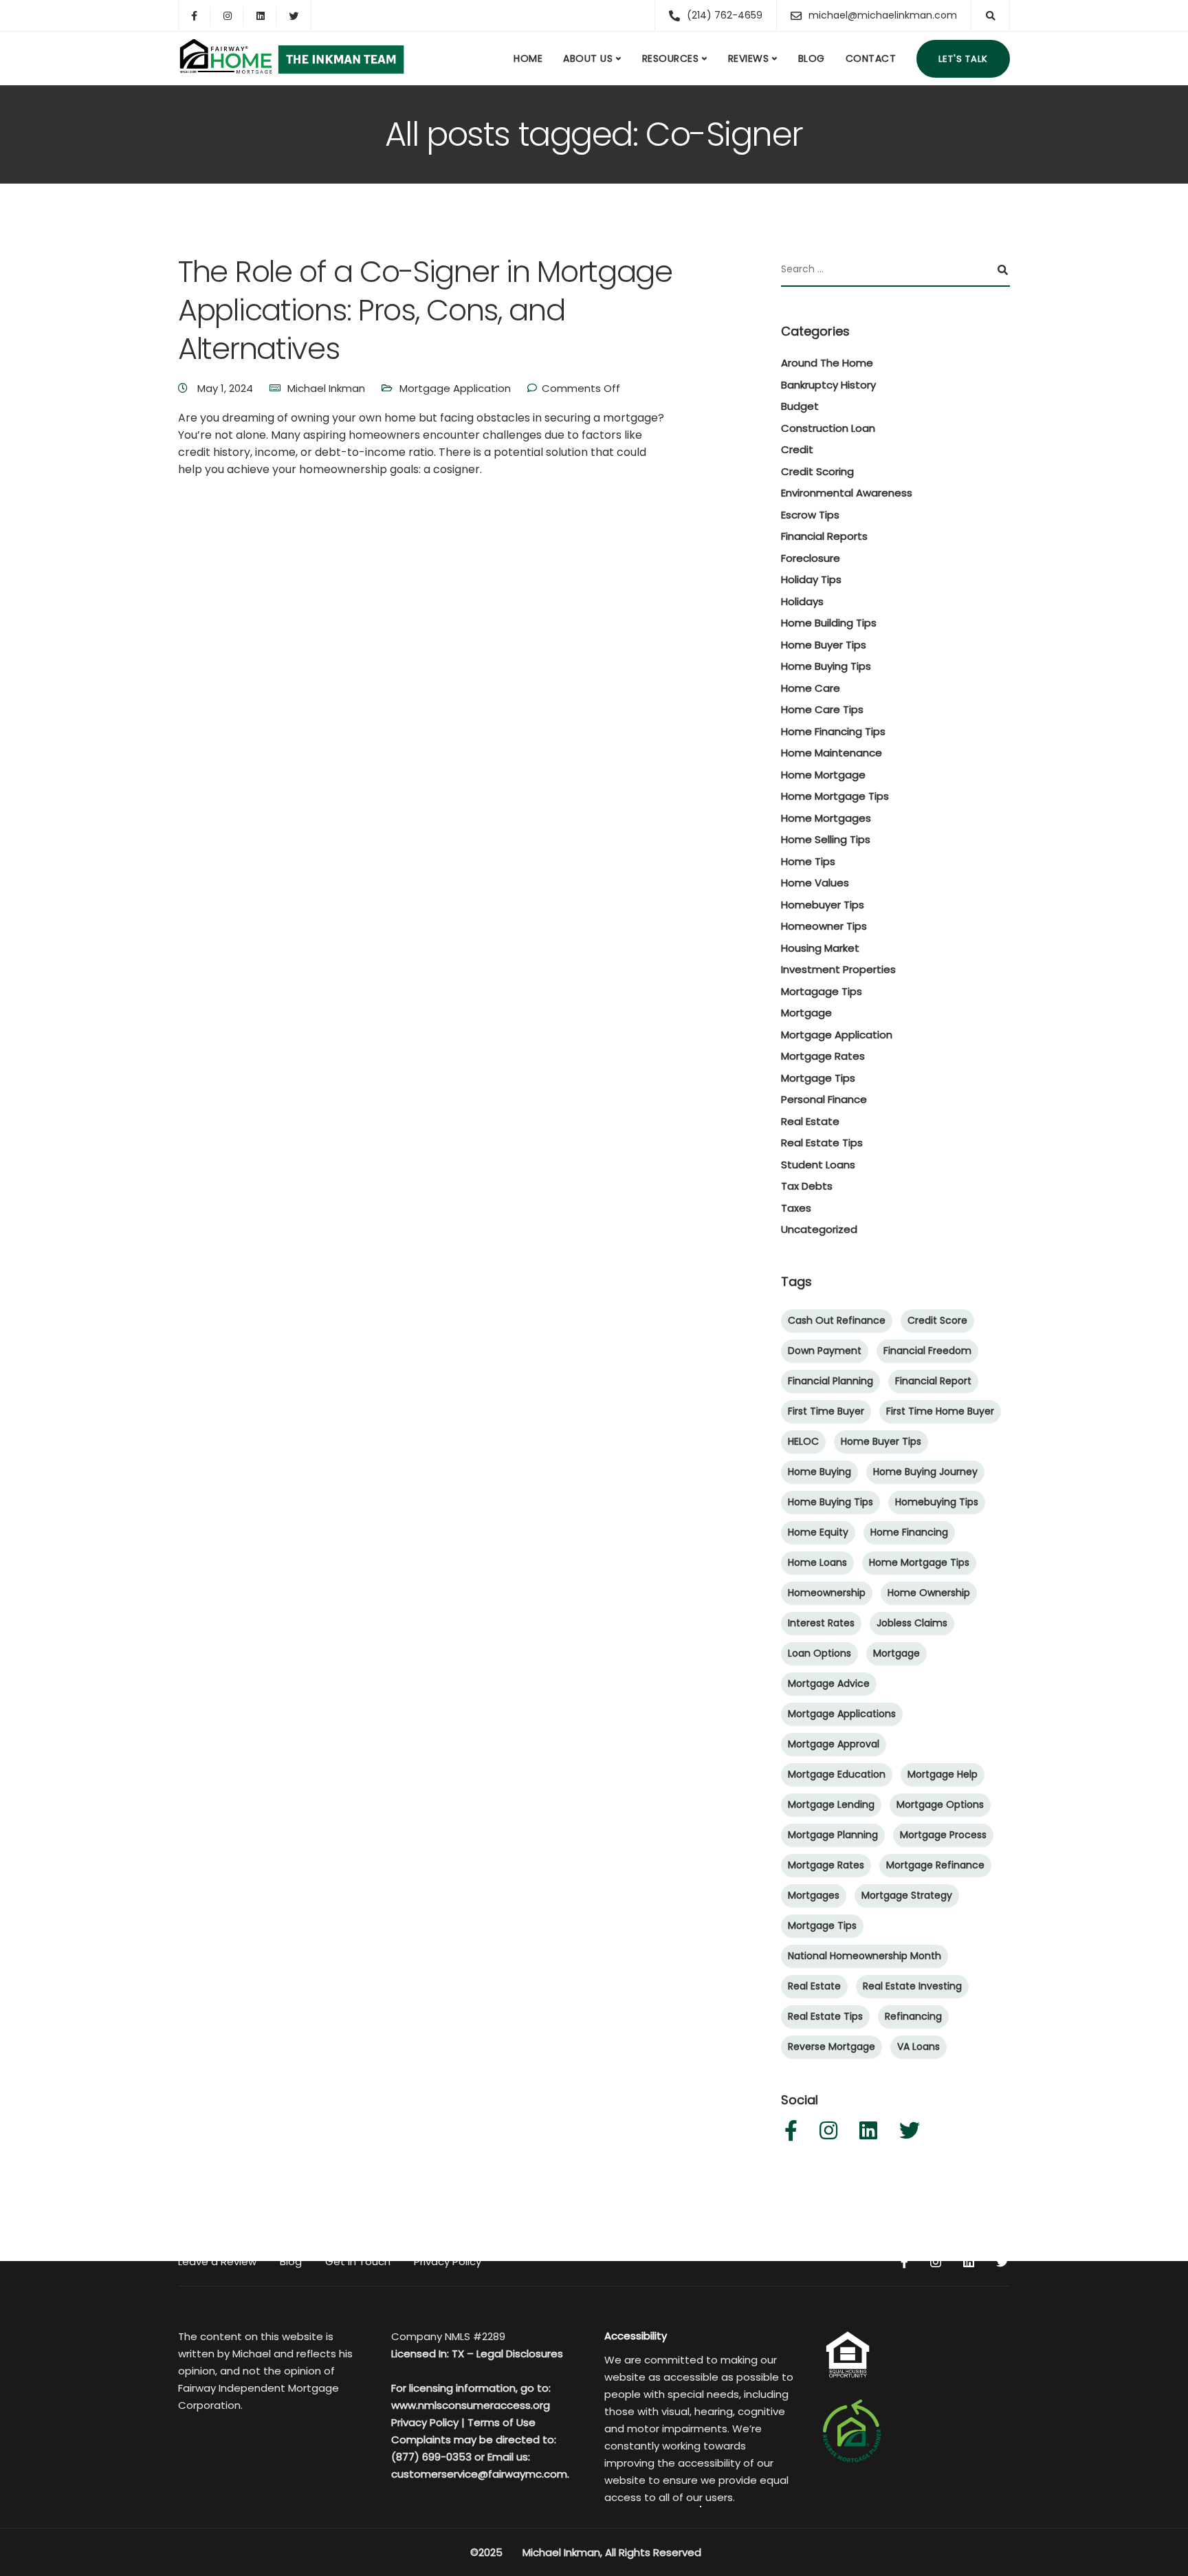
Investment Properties (838, 969)
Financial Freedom (927, 1351)
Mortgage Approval (834, 1744)
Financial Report (933, 1381)
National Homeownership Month (865, 1956)
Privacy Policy (448, 2261)
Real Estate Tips (822, 1143)
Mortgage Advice (829, 1683)
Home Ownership (929, 1593)
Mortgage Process (943, 1835)
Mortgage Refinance (935, 1865)
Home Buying (819, 1472)
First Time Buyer (826, 1411)
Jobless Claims (912, 1623)
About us (588, 58)
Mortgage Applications (842, 1714)
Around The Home (827, 363)
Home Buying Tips (826, 666)
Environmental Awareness (847, 493)
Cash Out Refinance (837, 1320)
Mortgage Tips (818, 1078)
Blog (812, 58)
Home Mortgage (823, 775)
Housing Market (820, 948)
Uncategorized (819, 1229)
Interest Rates (821, 1623)
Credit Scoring (817, 471)
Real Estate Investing (912, 1986)
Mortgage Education (837, 1774)
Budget (800, 406)
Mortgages (814, 1895)
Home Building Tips (829, 623)
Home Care (811, 688)
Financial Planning (830, 1381)
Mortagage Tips (822, 991)
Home (528, 58)
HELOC (803, 1441)
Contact (871, 58)
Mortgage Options (940, 1804)
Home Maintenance (832, 753)
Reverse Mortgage (832, 2046)
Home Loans (817, 1562)
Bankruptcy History (828, 385)
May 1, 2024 (227, 388)
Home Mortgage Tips (835, 796)
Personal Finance (824, 1099)
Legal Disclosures (520, 2354)
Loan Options (819, 1653)
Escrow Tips (810, 515)
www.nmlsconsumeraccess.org (471, 2405)
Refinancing (913, 2016)
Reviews (749, 58)
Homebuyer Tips (823, 905)
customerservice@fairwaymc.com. (480, 2474)
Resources (671, 58)
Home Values (815, 883)
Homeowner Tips (824, 926)
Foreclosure (811, 558)
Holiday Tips (811, 579)
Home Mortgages (826, 818)
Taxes (796, 1208)
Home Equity (818, 1532)
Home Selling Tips (826, 839)
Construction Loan (828, 428)
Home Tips (808, 861)
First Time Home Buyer (940, 1411)
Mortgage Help (943, 1774)
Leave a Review (217, 2261)
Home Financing (909, 1532)
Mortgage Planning (833, 1835)
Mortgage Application (455, 388)
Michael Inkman (326, 388)
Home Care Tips (822, 709)
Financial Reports (824, 536)
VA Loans (918, 2046)
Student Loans (818, 1165)
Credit (797, 449)
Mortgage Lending (831, 1804)
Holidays (802, 601)
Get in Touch (358, 2261)
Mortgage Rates (823, 1056)
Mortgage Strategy (907, 1895)
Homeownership (827, 1593)
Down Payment (825, 1351)
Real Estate (810, 1121)
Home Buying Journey (925, 1472)
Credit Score (937, 1320)
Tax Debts (807, 1186)
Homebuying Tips (937, 1502)
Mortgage (806, 1013)
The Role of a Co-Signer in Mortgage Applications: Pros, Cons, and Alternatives (425, 310)
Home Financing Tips (833, 731)
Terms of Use (502, 2422)
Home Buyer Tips (824, 645)
